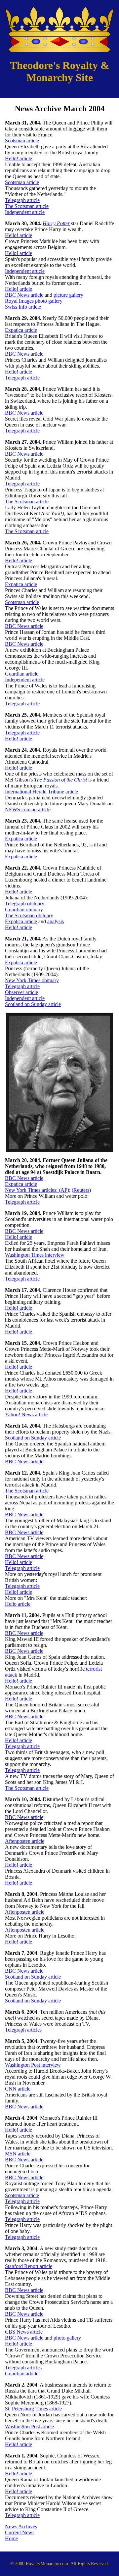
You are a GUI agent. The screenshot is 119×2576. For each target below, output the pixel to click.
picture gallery (68, 295)
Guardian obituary (24, 909)
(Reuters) (81, 1190)
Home (11, 2538)
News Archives (21, 2526)
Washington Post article (29, 2426)
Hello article (18, 1604)
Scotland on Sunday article (33, 1004)
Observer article (21, 992)
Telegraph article (22, 200)
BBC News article (24, 295)
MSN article (18, 2154)
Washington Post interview (33, 2065)
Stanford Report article (29, 2266)
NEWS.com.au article (28, 809)
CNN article (18, 2089)
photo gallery (67, 2338)
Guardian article (22, 674)
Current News (20, 2532)
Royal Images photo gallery (34, 301)
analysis (56, 921)
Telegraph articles (23, 2030)
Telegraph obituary (25, 904)
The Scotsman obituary (29, 915)
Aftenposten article (25, 1841)
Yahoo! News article (26, 1414)
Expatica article (21, 330)
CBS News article (24, 2332)
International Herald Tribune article (41, 792)
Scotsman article (22, 141)
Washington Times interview (35, 1255)
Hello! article (19, 158)
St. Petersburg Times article (33, 2409)
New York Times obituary (32, 980)
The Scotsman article (27, 206)
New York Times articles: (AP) (37, 1190)
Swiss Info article (23, 307)
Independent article (25, 212)
